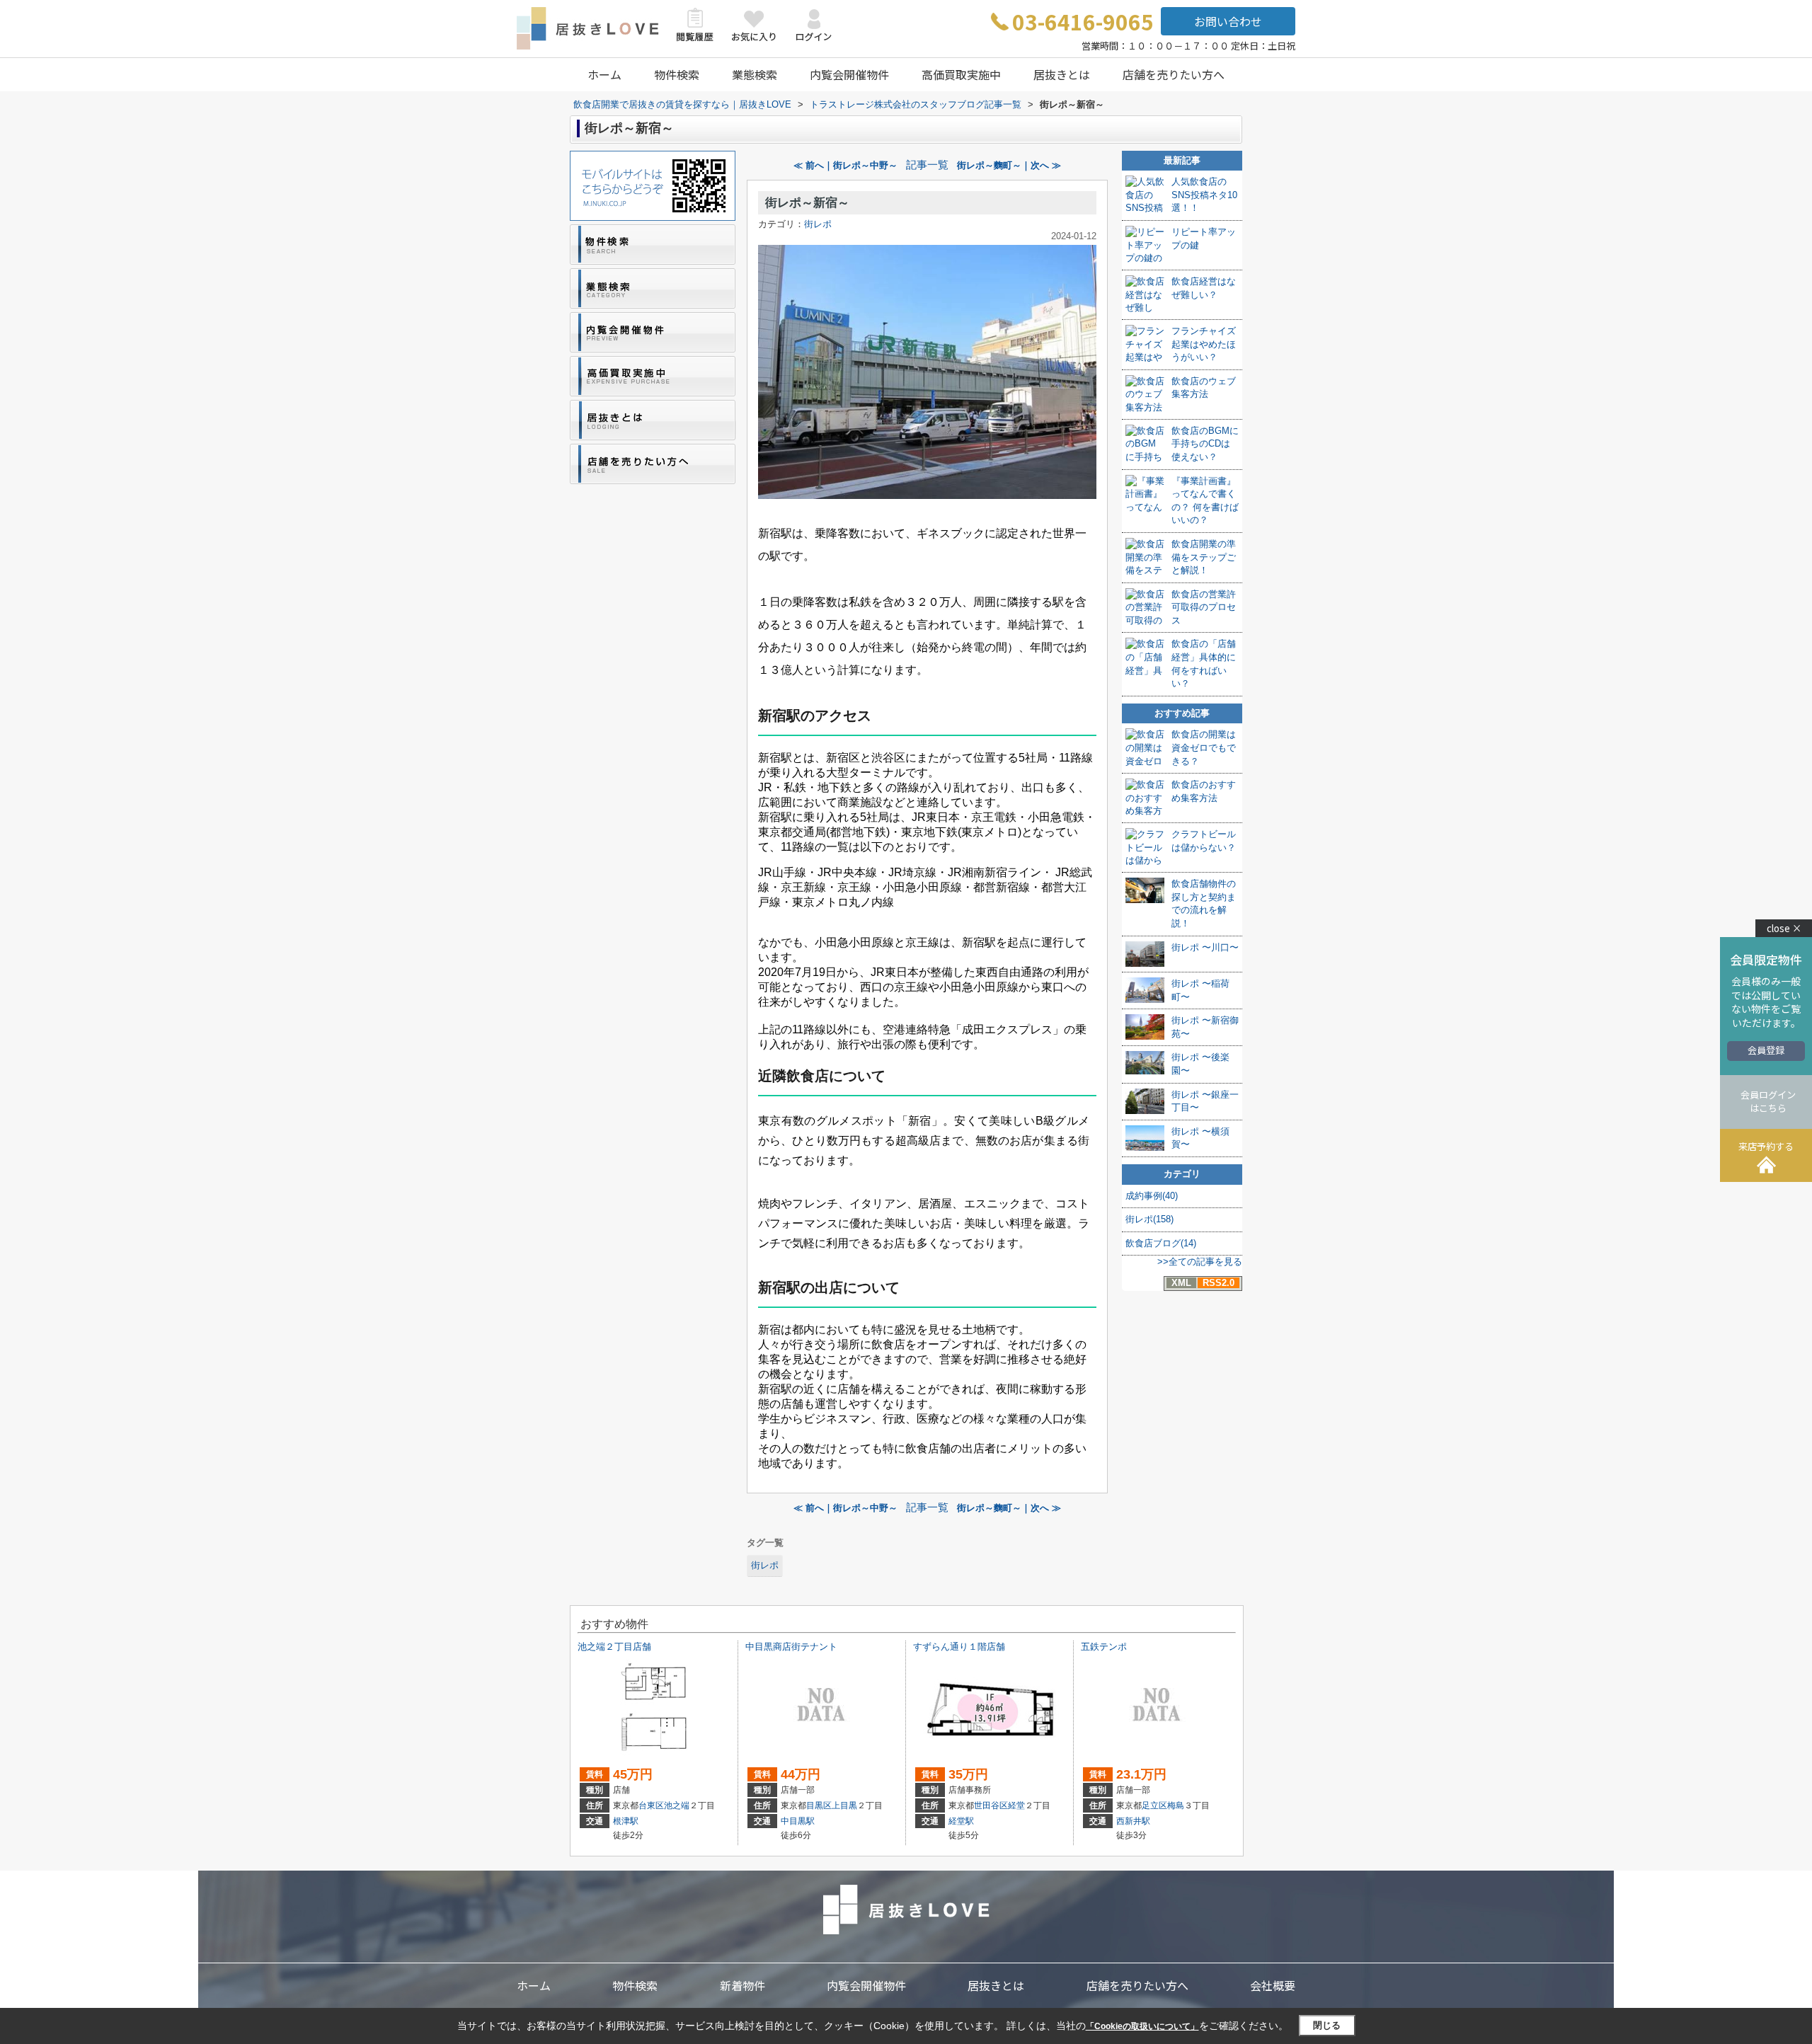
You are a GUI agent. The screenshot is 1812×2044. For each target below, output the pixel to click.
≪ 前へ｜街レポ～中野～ (845, 165)
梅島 (1176, 1805)
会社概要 (1273, 1985)
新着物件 (742, 1985)
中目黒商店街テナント (791, 1647)
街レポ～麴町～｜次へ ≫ (1009, 165)
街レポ (818, 224)
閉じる (1327, 2025)
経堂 (1016, 1805)
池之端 (677, 1805)
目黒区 (819, 1805)
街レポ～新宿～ (807, 203)
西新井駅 (1133, 1821)
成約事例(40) (1152, 1196)
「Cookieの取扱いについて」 (1142, 2026)
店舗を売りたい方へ (1174, 74)
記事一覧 (927, 165)
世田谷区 (991, 1805)
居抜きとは (1062, 74)
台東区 (651, 1805)
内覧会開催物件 (849, 74)
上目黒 (844, 1805)
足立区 (1154, 1805)
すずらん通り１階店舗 (959, 1647)
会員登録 (1766, 1050)
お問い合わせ (1228, 21)
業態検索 (755, 74)
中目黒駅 (798, 1821)
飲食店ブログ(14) (1161, 1243)
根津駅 (626, 1821)
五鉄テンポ (1104, 1647)
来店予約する (1766, 1146)
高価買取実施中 (961, 74)
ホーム (604, 74)
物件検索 (677, 74)
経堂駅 (961, 1821)
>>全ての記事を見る (1200, 1262)
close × (1784, 928)
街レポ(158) (1149, 1219)
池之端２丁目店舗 (614, 1647)
